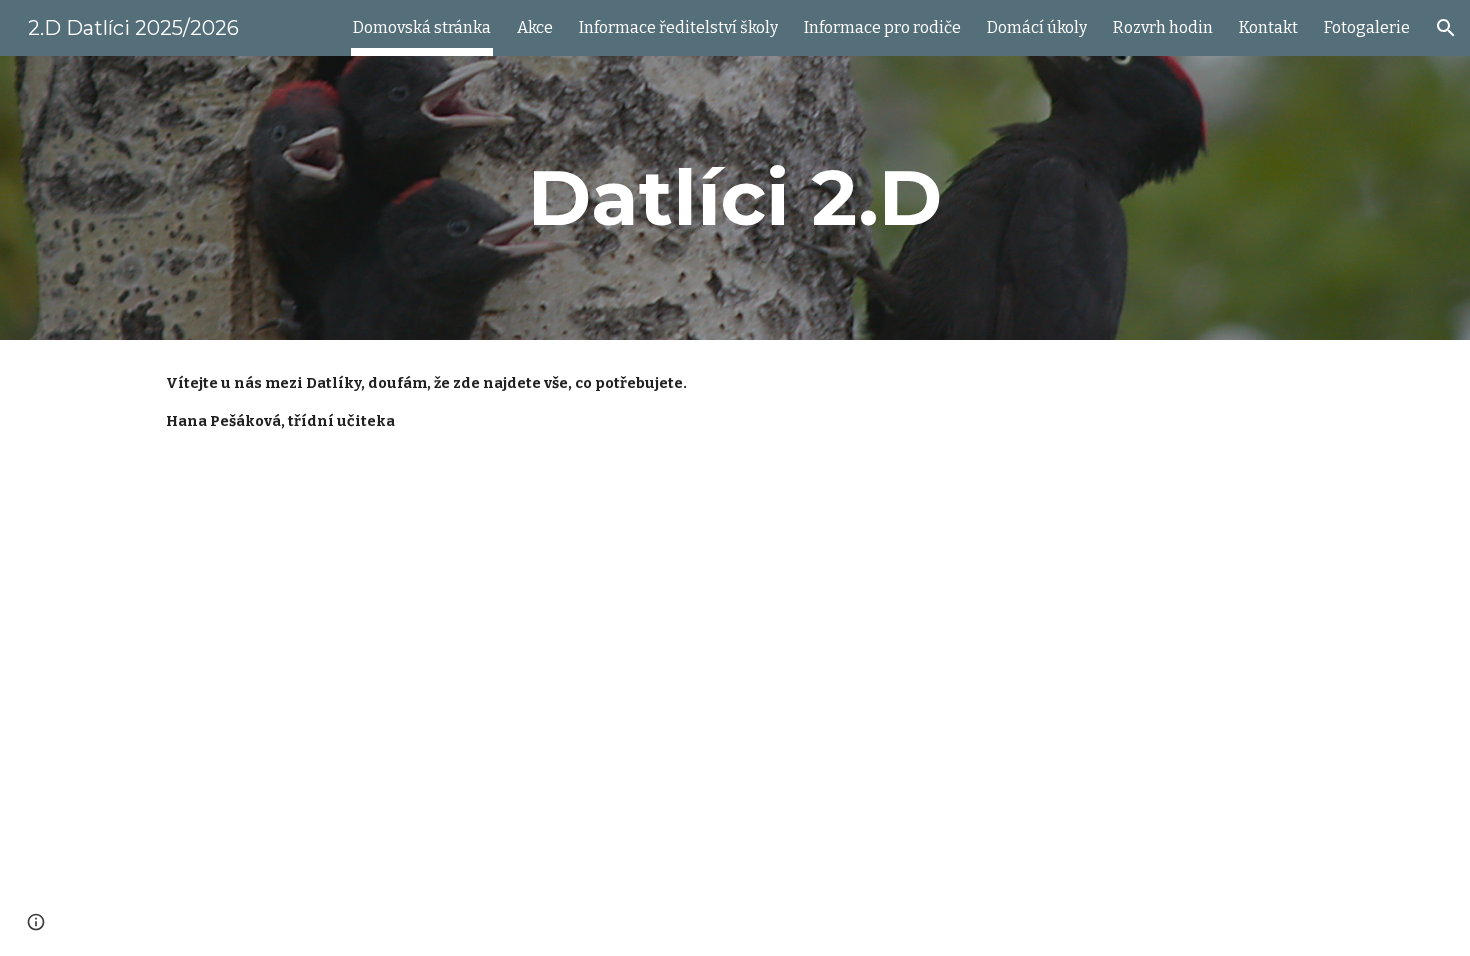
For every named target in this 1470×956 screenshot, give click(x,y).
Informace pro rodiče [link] (882, 27)
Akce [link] (535, 27)
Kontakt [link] (1268, 27)
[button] (1446, 28)
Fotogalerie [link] (1367, 27)
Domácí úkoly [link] (1037, 27)
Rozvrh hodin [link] (1163, 27)
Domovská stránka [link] (422, 27)
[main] (735, 198)
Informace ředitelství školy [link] (678, 27)
